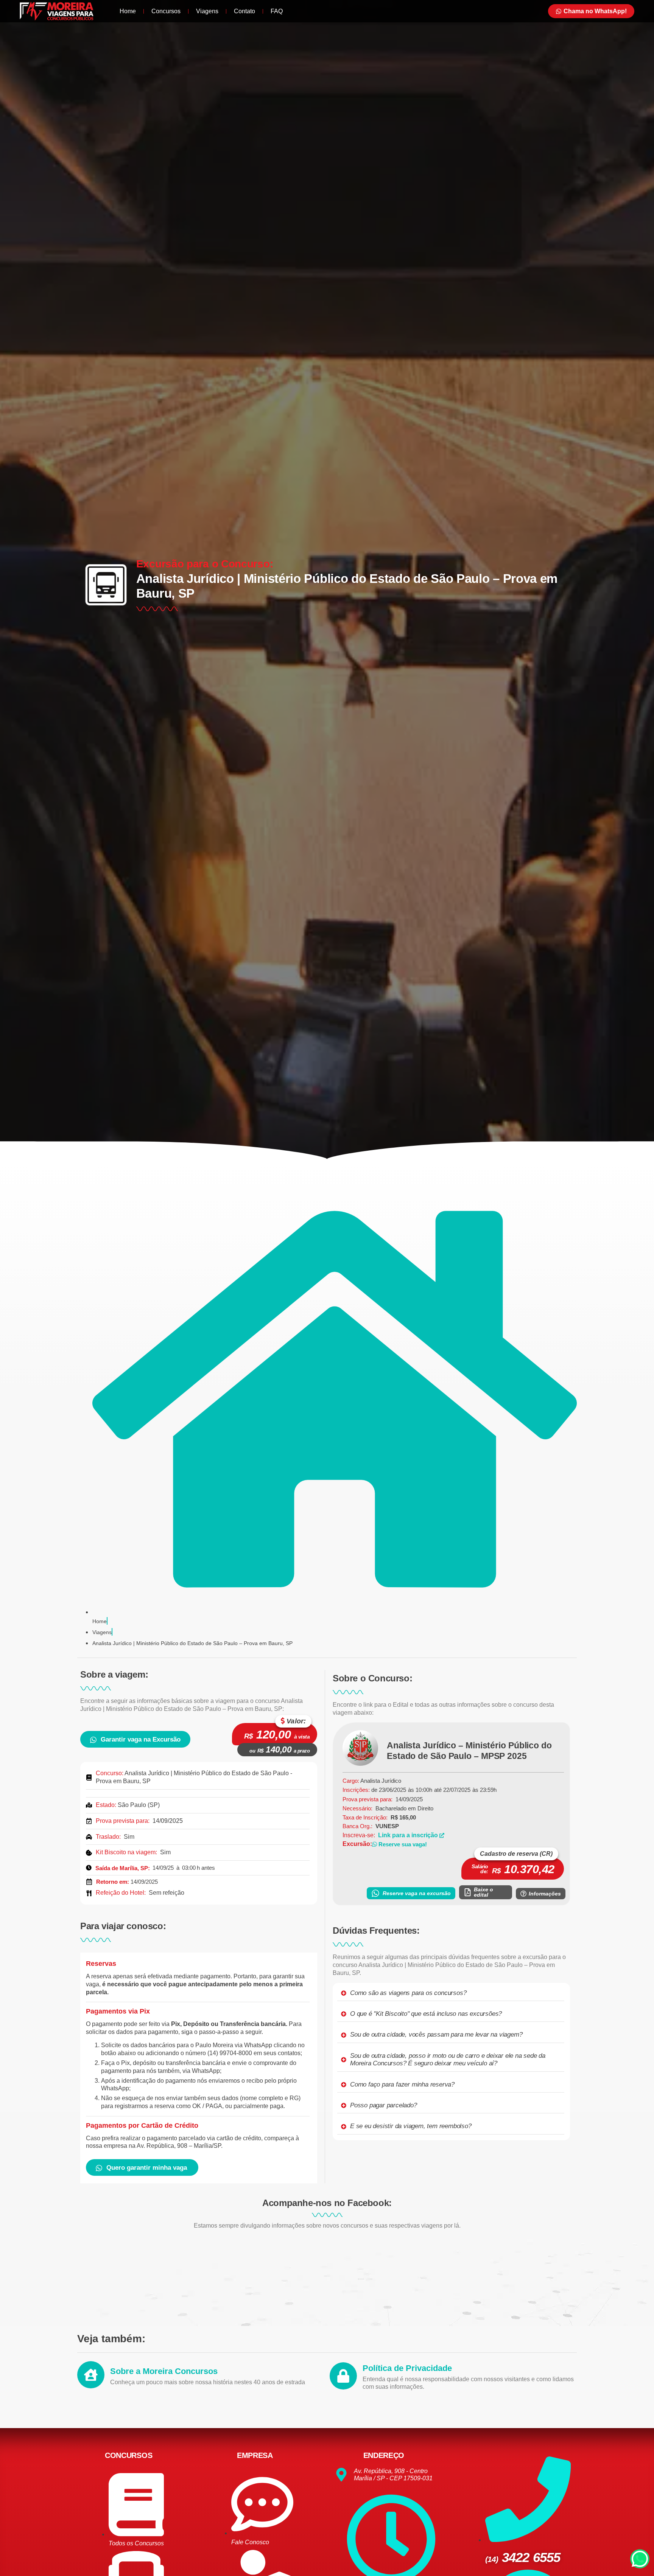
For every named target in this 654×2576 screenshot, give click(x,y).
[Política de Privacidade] (343, 2376)
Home (128, 11)
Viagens (207, 11)
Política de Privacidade (407, 2368)
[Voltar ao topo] (640, 2564)
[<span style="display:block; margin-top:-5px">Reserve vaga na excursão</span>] (375, 1893)
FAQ (277, 11)
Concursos (166, 11)
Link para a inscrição (409, 1835)
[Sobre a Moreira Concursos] (91, 2375)
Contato (244, 11)
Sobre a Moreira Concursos (164, 2371)
